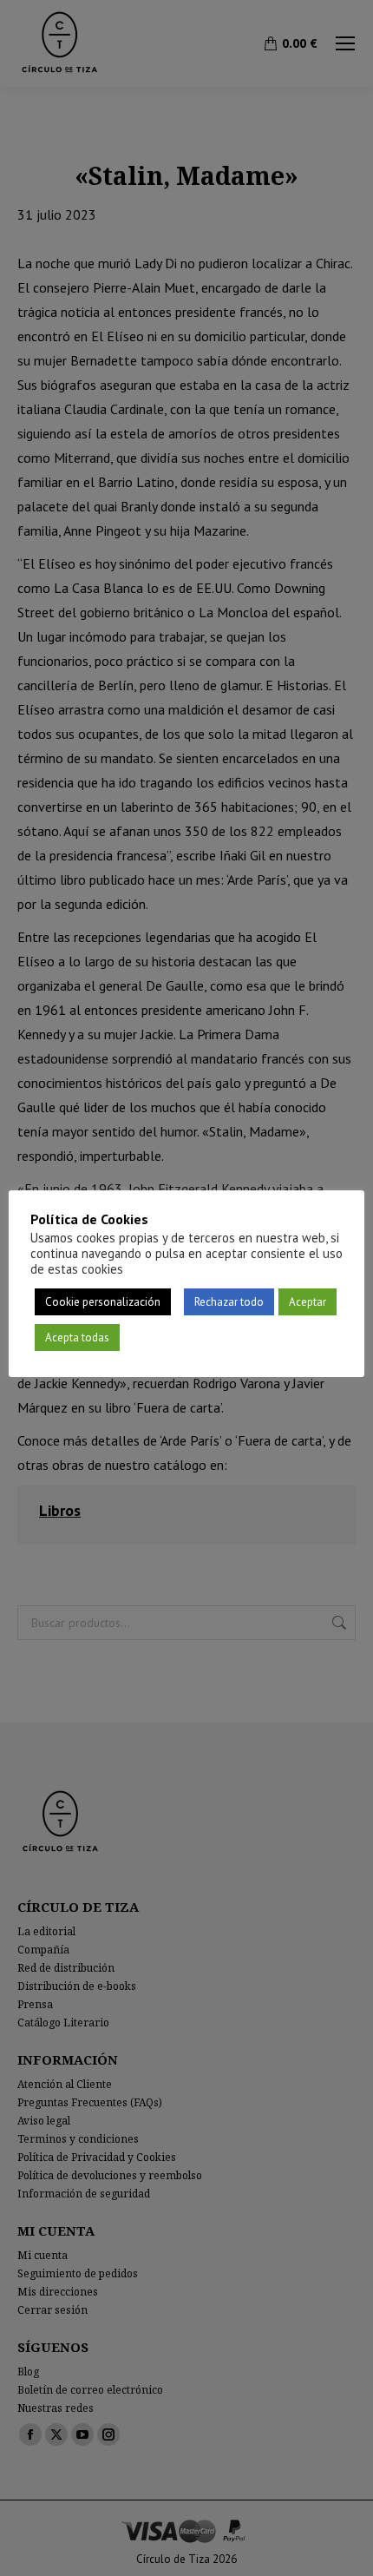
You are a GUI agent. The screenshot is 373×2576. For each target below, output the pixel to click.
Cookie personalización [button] (103, 1302)
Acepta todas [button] (77, 1337)
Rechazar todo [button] (229, 1302)
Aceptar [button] (308, 1302)
